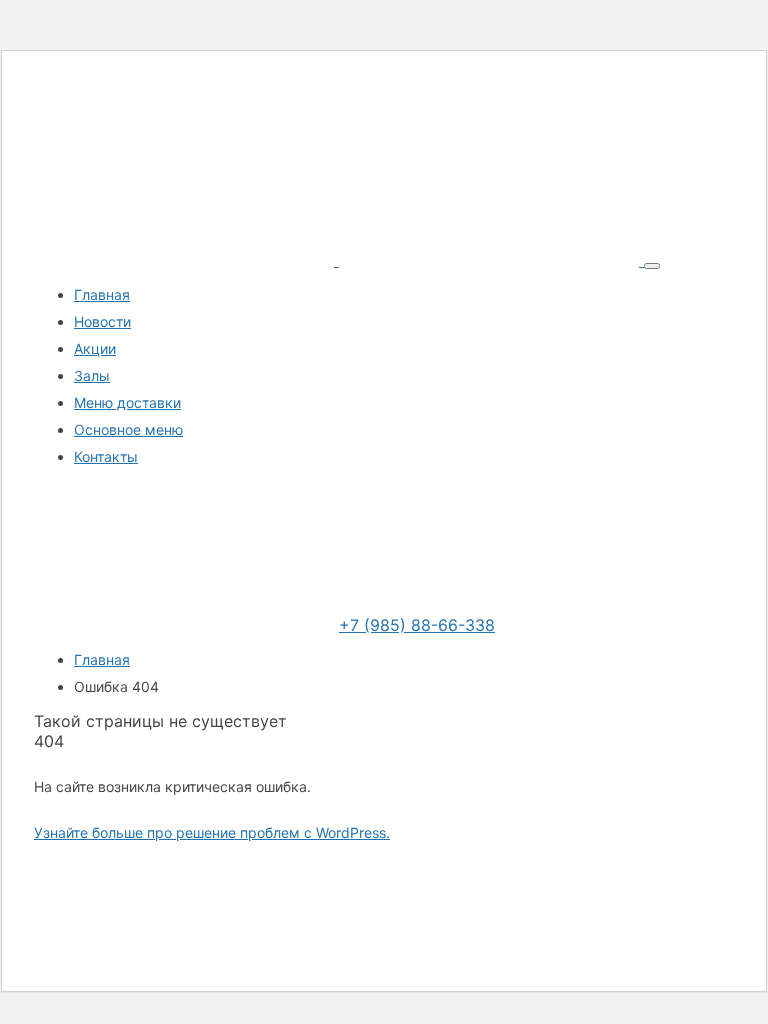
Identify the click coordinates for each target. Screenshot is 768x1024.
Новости (102, 321)
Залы (92, 375)
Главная (102, 294)
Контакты (106, 456)
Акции (95, 348)
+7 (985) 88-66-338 (417, 625)
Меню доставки (127, 402)
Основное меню (128, 429)
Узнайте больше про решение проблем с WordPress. (212, 832)
